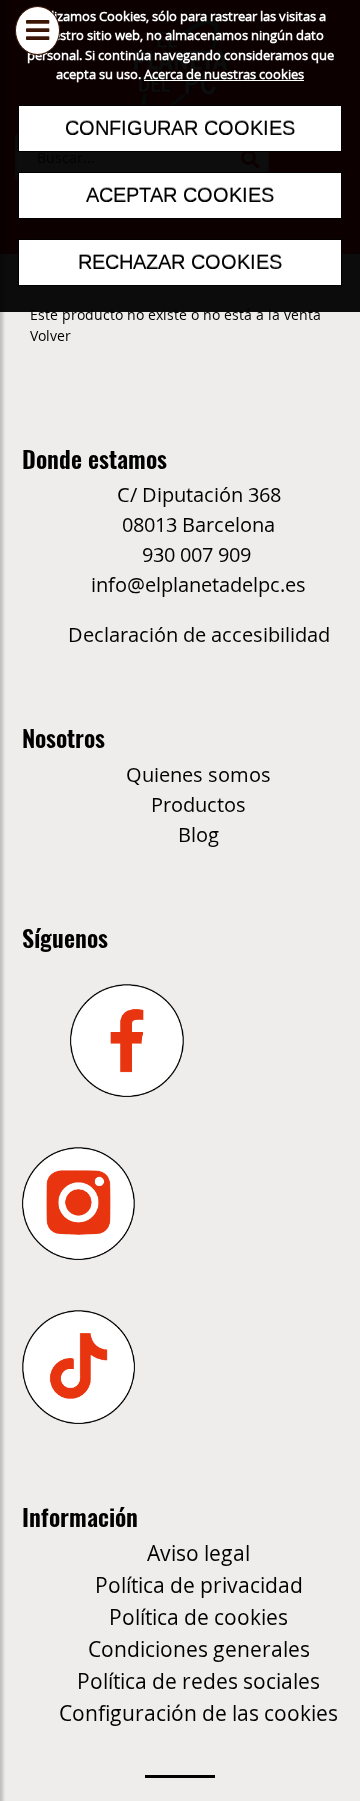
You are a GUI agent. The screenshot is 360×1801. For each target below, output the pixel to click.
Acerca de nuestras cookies (224, 74)
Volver (50, 335)
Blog (198, 834)
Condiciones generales (199, 1649)
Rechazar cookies (180, 262)
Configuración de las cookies (198, 1713)
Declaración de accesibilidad (199, 634)
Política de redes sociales (198, 1681)
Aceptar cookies (180, 195)
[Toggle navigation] (37, 57)
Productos (198, 804)
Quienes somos (198, 774)
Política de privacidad (199, 1585)
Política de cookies (198, 1617)
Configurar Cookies (180, 128)
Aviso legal (198, 1553)
